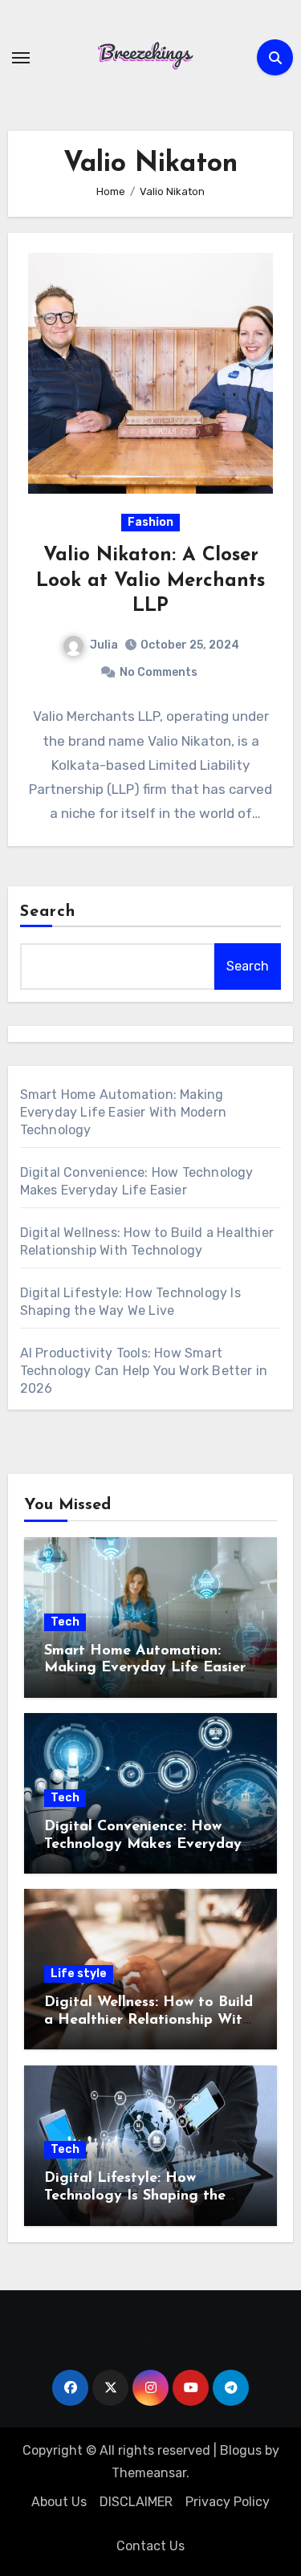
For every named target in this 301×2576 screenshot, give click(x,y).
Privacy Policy (228, 2502)
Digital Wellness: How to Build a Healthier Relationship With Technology (148, 2020)
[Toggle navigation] (21, 58)
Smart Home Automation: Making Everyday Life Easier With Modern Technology (123, 1112)
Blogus (241, 2450)
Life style (79, 1974)
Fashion (150, 522)
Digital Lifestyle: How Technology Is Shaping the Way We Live (135, 2196)
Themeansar (149, 2473)
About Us (59, 2502)
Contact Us (150, 2546)
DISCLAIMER (136, 2502)
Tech (65, 1622)
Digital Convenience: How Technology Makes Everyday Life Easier (143, 1844)
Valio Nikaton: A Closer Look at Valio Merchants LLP (150, 580)
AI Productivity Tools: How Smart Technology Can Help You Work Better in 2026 (144, 1371)
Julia (104, 645)
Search (48, 912)
